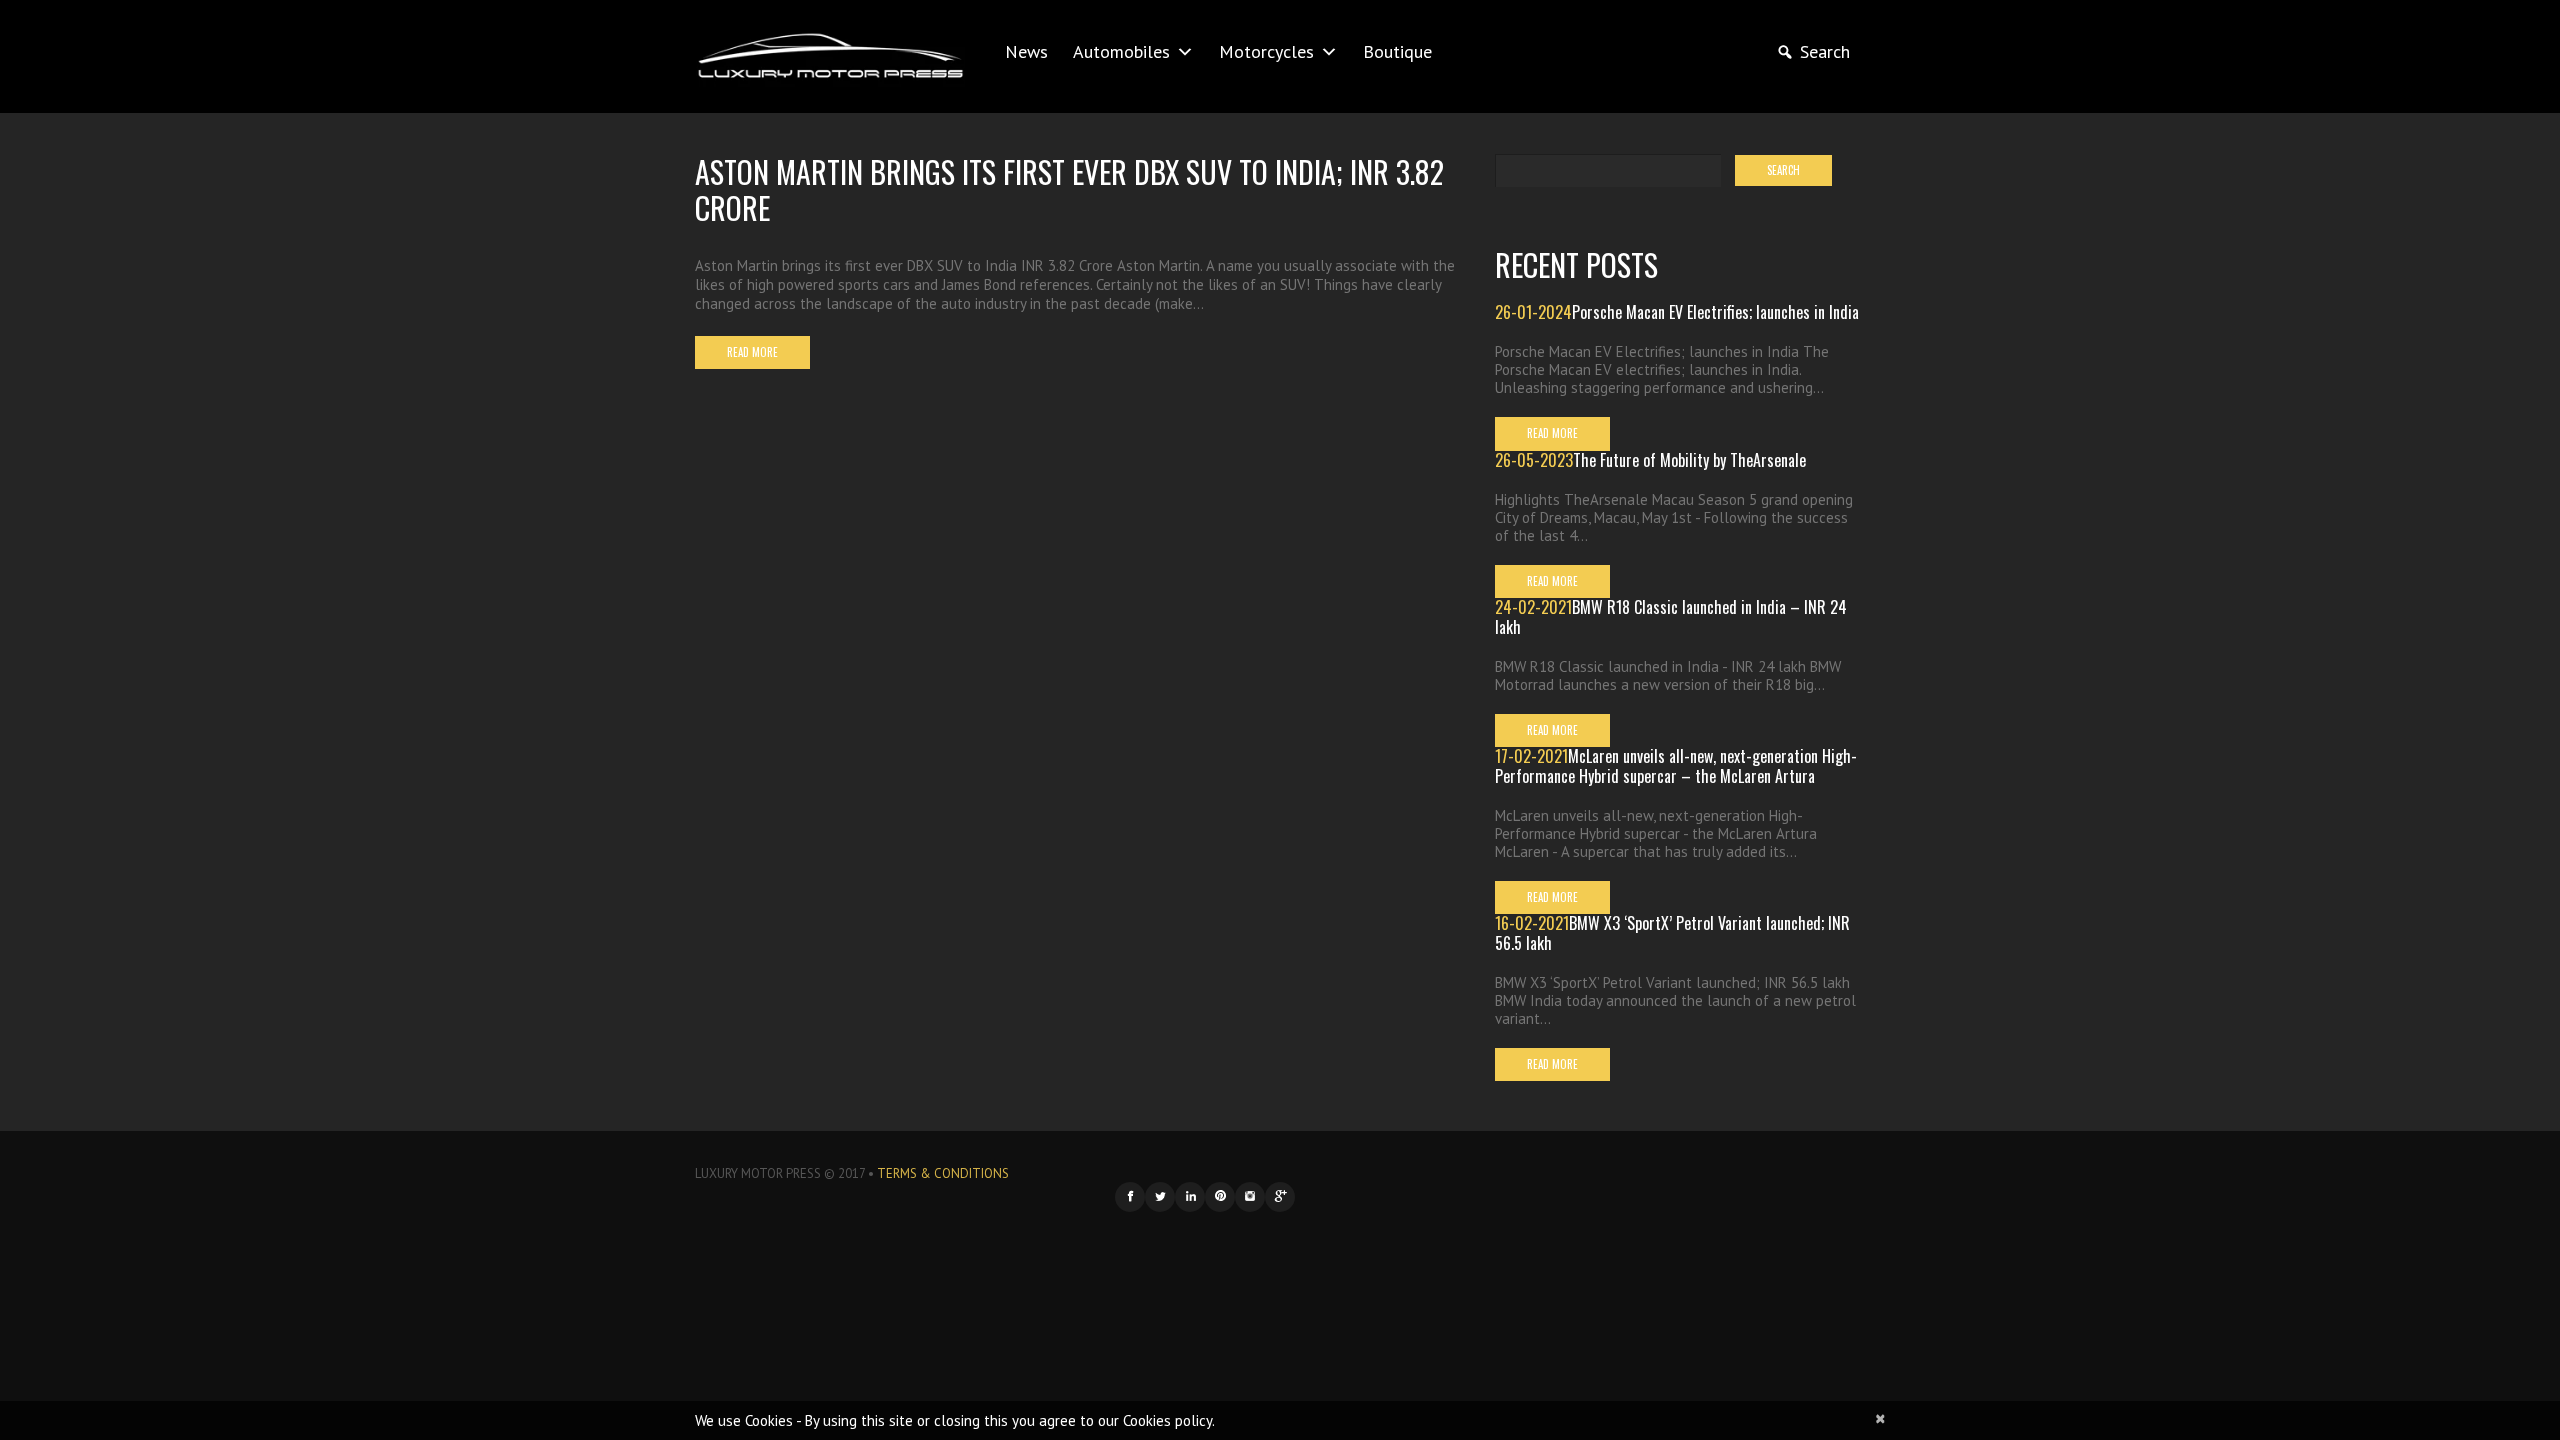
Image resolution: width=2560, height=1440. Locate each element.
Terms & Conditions (943, 1173)
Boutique (1397, 51)
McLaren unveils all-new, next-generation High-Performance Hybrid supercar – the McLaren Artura (1676, 766)
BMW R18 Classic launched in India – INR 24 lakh (1671, 617)
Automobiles (1121, 51)
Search (1825, 51)
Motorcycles (1266, 51)
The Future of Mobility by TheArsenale (1689, 460)
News (1026, 51)
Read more (752, 352)
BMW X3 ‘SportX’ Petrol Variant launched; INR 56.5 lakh (1672, 933)
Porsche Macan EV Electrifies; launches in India (1715, 312)
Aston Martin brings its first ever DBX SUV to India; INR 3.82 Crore (1069, 189)
